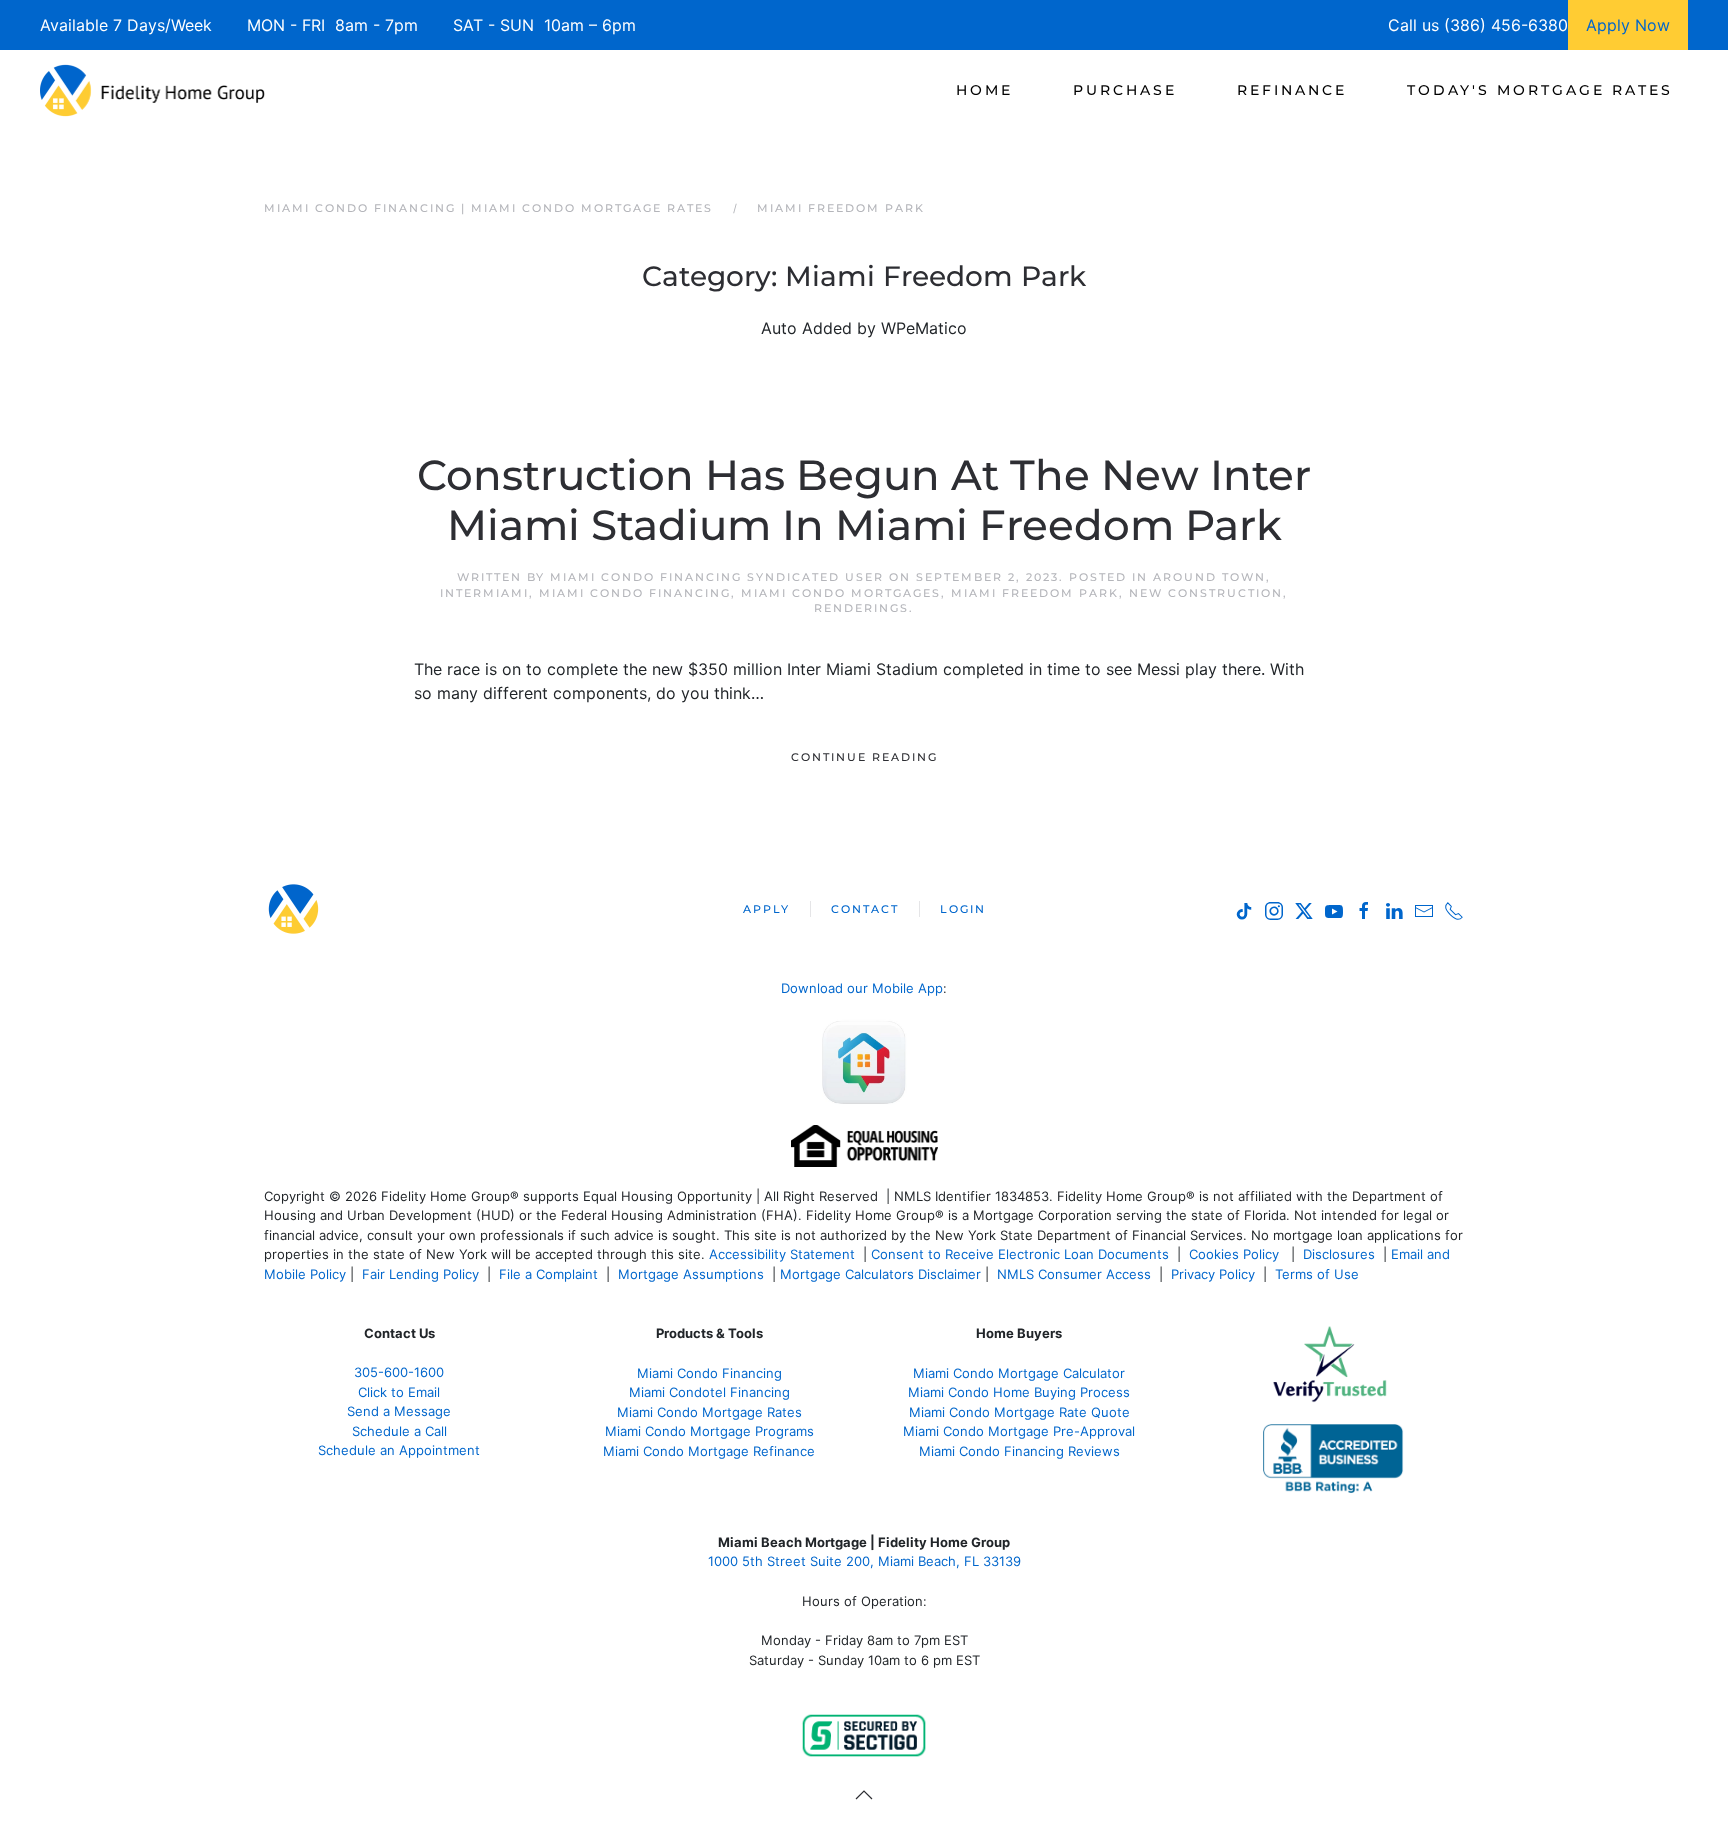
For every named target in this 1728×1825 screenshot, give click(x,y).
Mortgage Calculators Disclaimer (880, 1274)
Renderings (861, 608)
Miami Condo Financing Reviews (1019, 1451)
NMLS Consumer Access (1074, 1274)
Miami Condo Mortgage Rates (709, 1412)
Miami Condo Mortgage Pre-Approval (1019, 1431)
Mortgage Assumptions (691, 1274)
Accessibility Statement (782, 1254)
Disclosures (1339, 1254)
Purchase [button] (1125, 90)
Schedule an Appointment (399, 1450)
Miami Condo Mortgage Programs (709, 1431)
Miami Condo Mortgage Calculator (1019, 1373)
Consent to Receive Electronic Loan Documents (1020, 1254)
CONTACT (865, 909)
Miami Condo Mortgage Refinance (709, 1451)
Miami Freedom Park (1035, 593)
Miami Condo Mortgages (841, 593)
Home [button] (984, 90)
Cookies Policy (1236, 1254)
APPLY (766, 909)
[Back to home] (152, 90)
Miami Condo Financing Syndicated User (717, 577)
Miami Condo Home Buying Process (1019, 1392)
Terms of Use (1319, 1274)
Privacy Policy (1213, 1274)
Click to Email (399, 1392)
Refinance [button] (1292, 90)
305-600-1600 (399, 1372)
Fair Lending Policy (420, 1274)
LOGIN (963, 909)
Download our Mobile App (862, 988)
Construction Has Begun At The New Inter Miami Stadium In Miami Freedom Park (864, 500)
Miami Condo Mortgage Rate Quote (1019, 1412)
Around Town (1209, 577)
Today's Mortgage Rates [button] (1540, 90)
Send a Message (399, 1411)
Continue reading (864, 757)
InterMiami (484, 593)
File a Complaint (550, 1274)
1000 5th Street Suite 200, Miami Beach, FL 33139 (864, 1561)
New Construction (1206, 593)
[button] (864, 1795)
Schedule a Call (399, 1431)
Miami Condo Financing (635, 593)
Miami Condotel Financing (709, 1392)
